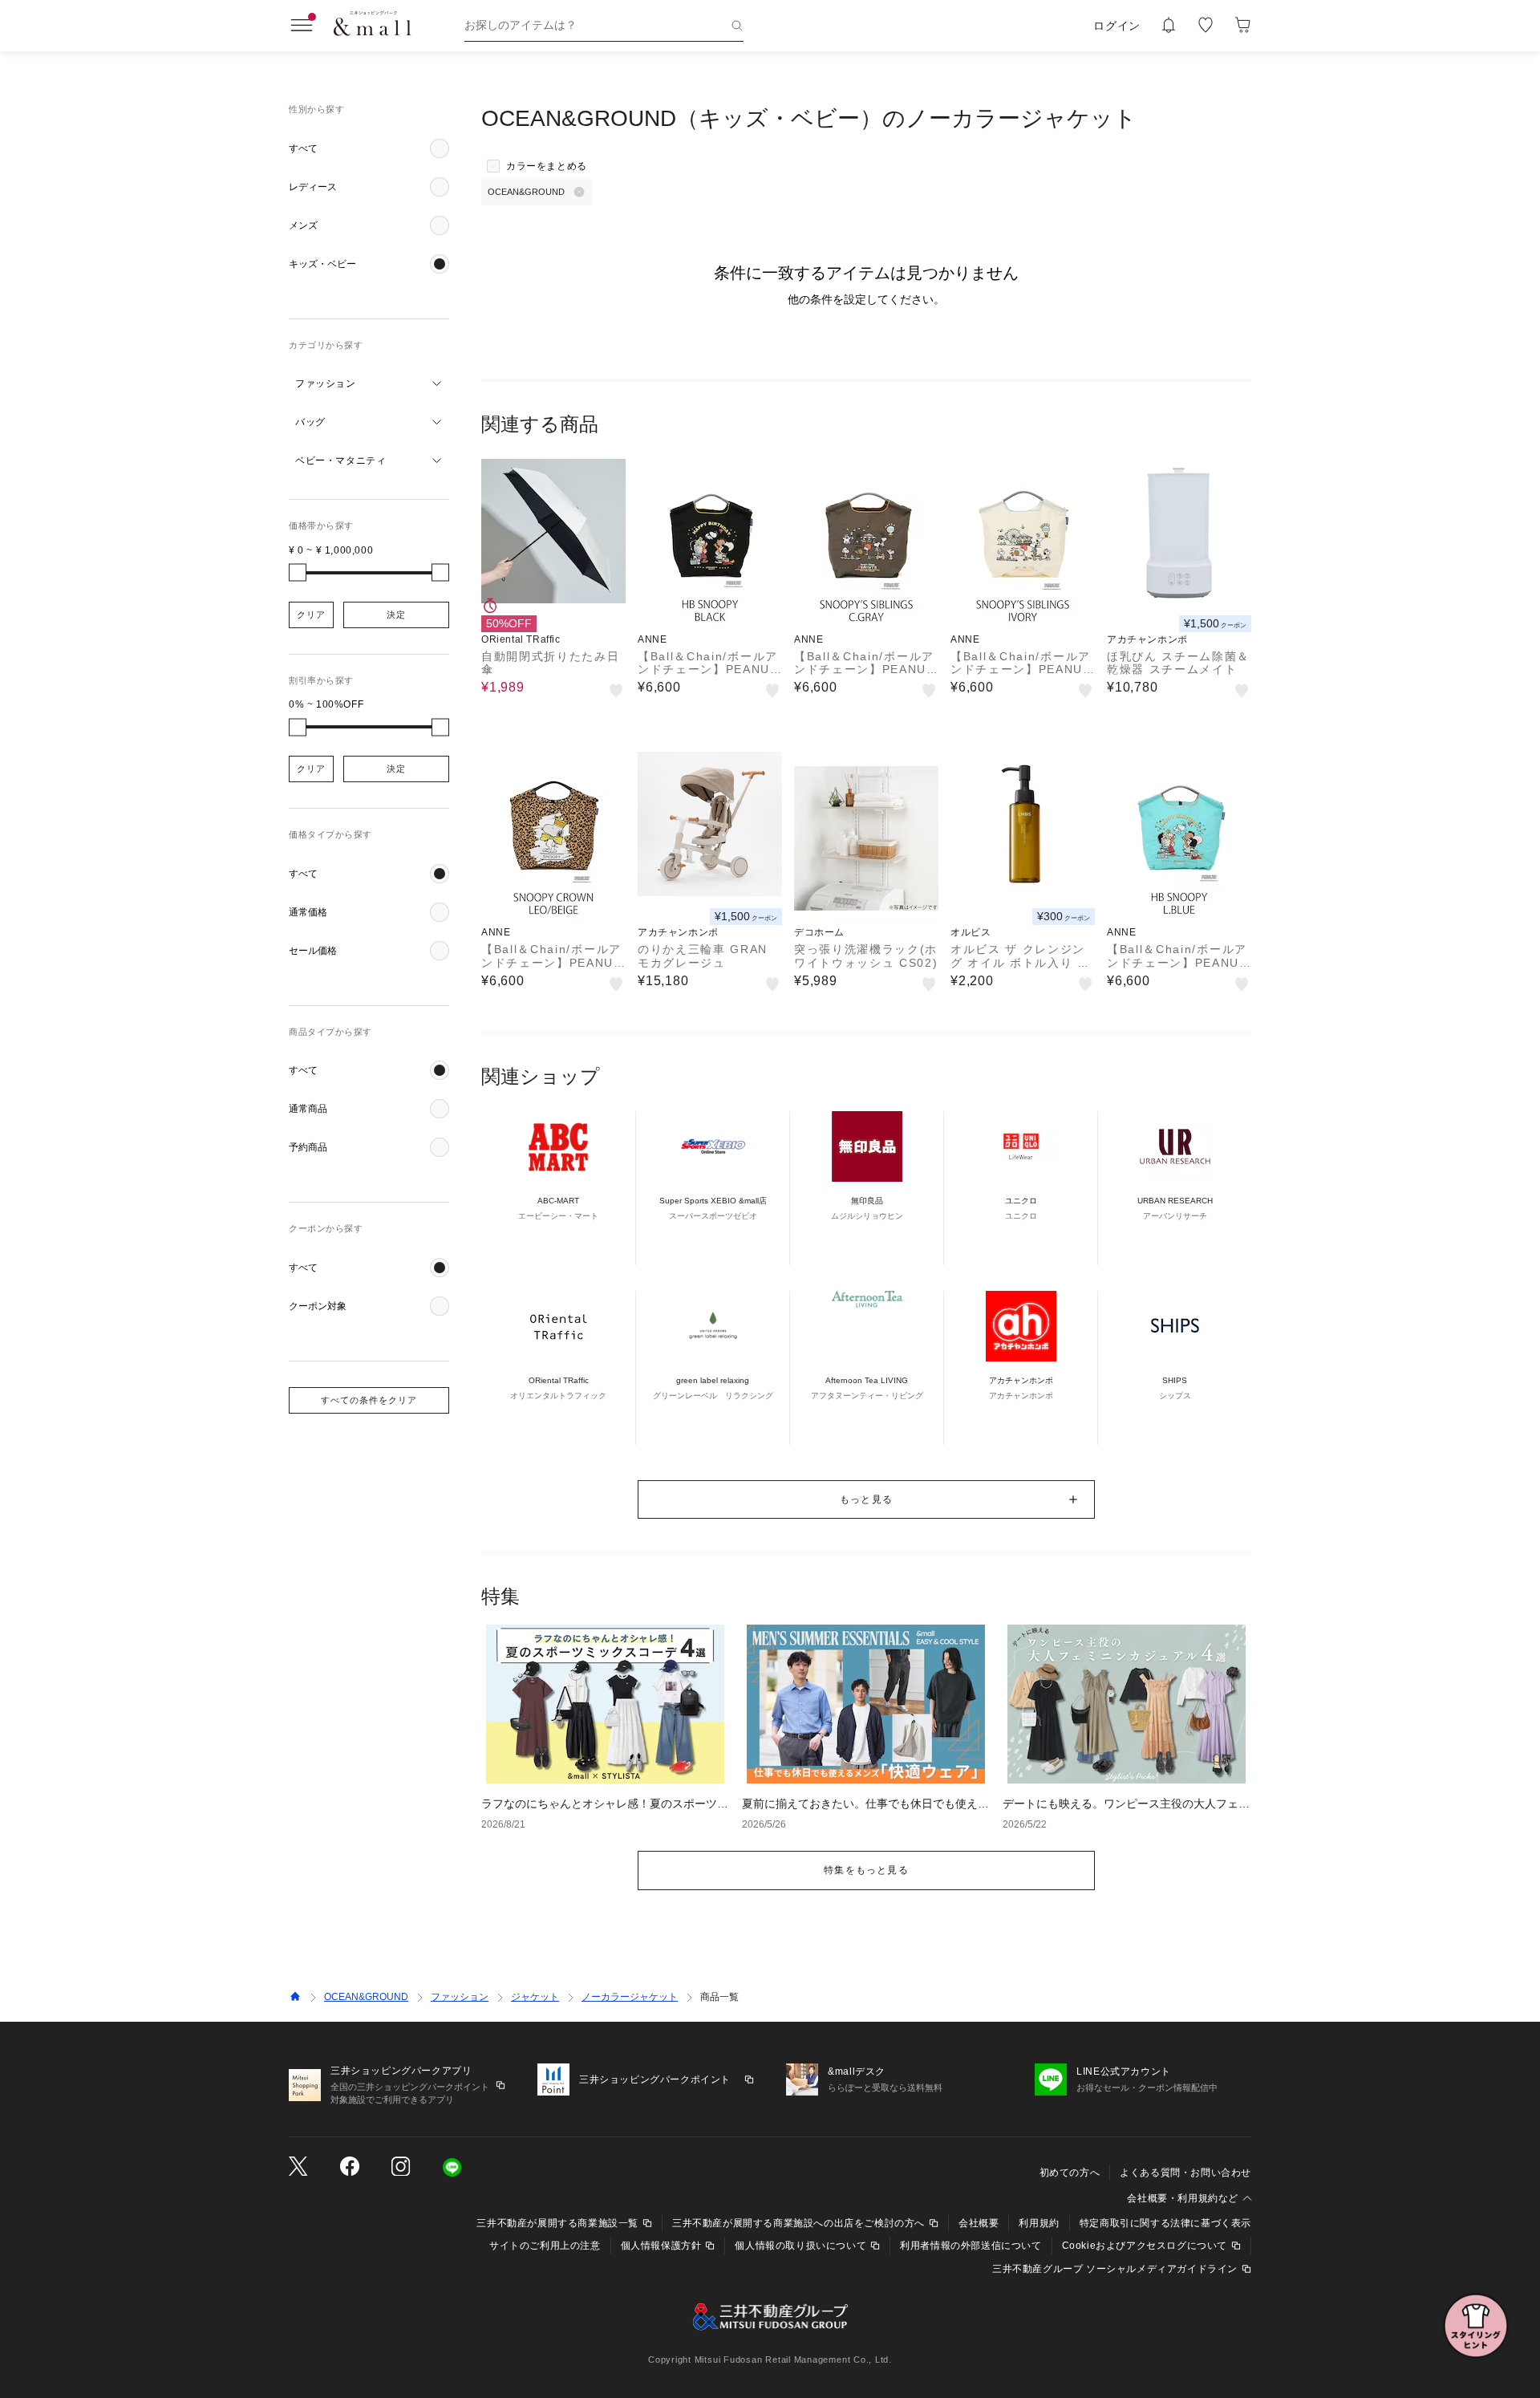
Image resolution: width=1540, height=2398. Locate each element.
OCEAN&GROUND (366, 1997)
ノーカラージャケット (630, 1997)
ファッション (460, 1997)
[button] (369, 148)
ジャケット (535, 1997)
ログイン (1117, 26)
